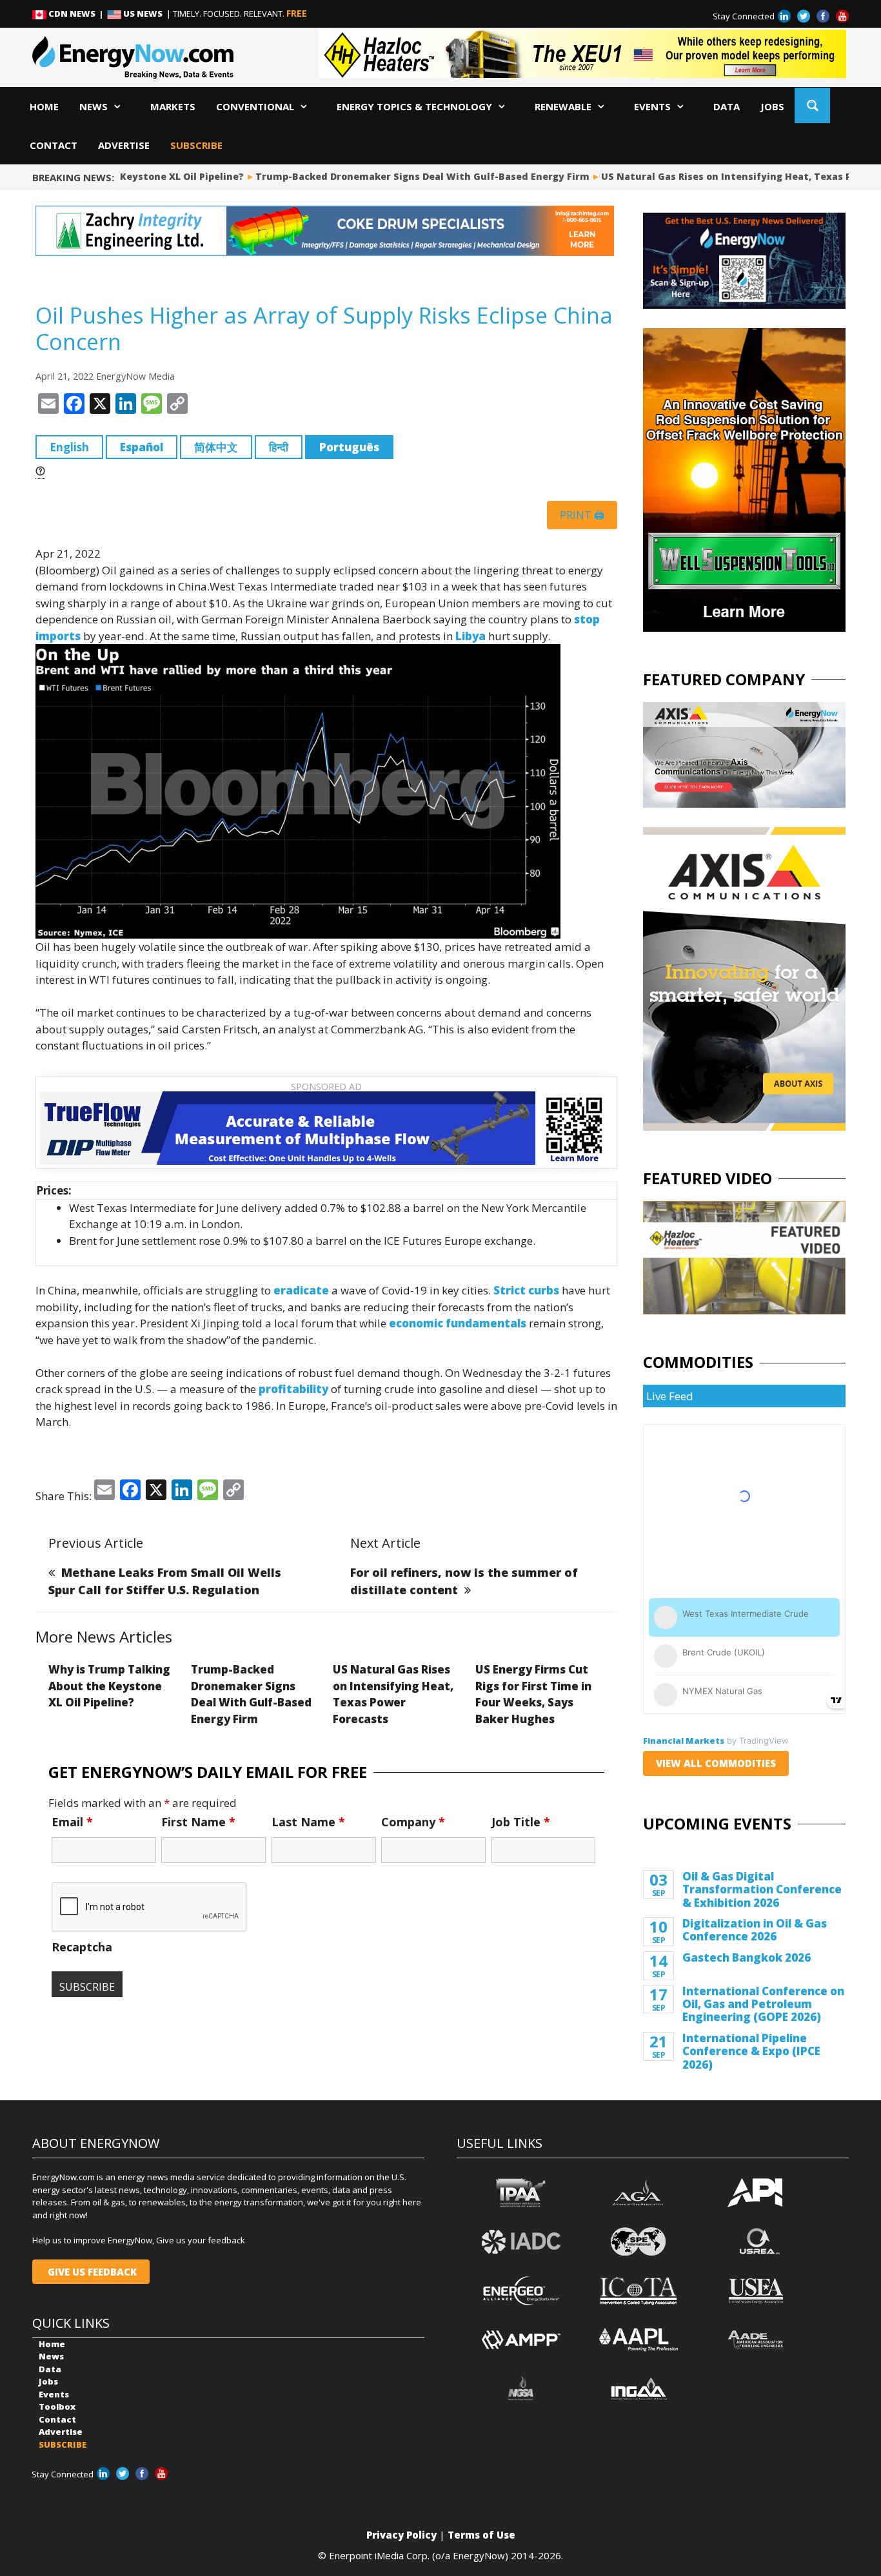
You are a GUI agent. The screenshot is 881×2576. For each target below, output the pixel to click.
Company (413, 1822)
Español (142, 447)
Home (44, 106)
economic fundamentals (458, 1323)
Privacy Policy (401, 2535)
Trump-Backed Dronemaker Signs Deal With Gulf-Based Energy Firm (395, 176)
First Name (198, 1822)
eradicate (301, 1290)
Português (349, 447)
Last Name (308, 1822)
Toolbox (57, 2406)
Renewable (563, 106)
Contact (54, 145)
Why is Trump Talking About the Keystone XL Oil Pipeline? (109, 1686)
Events (652, 106)
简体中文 (216, 447)
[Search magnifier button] (812, 105)
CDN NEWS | (77, 14)
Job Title (521, 1822)
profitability (293, 1389)
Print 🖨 (582, 515)
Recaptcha (82, 1947)
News (94, 106)
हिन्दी (279, 447)
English (69, 447)
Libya (470, 636)
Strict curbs (526, 1290)
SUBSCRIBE (196, 145)
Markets (173, 106)
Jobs (772, 106)
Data (727, 106)
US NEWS (143, 14)
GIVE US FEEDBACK (91, 2272)
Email (72, 1822)
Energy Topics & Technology (414, 106)
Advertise (124, 145)
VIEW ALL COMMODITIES (716, 1763)
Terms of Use (481, 2535)
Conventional (255, 106)
